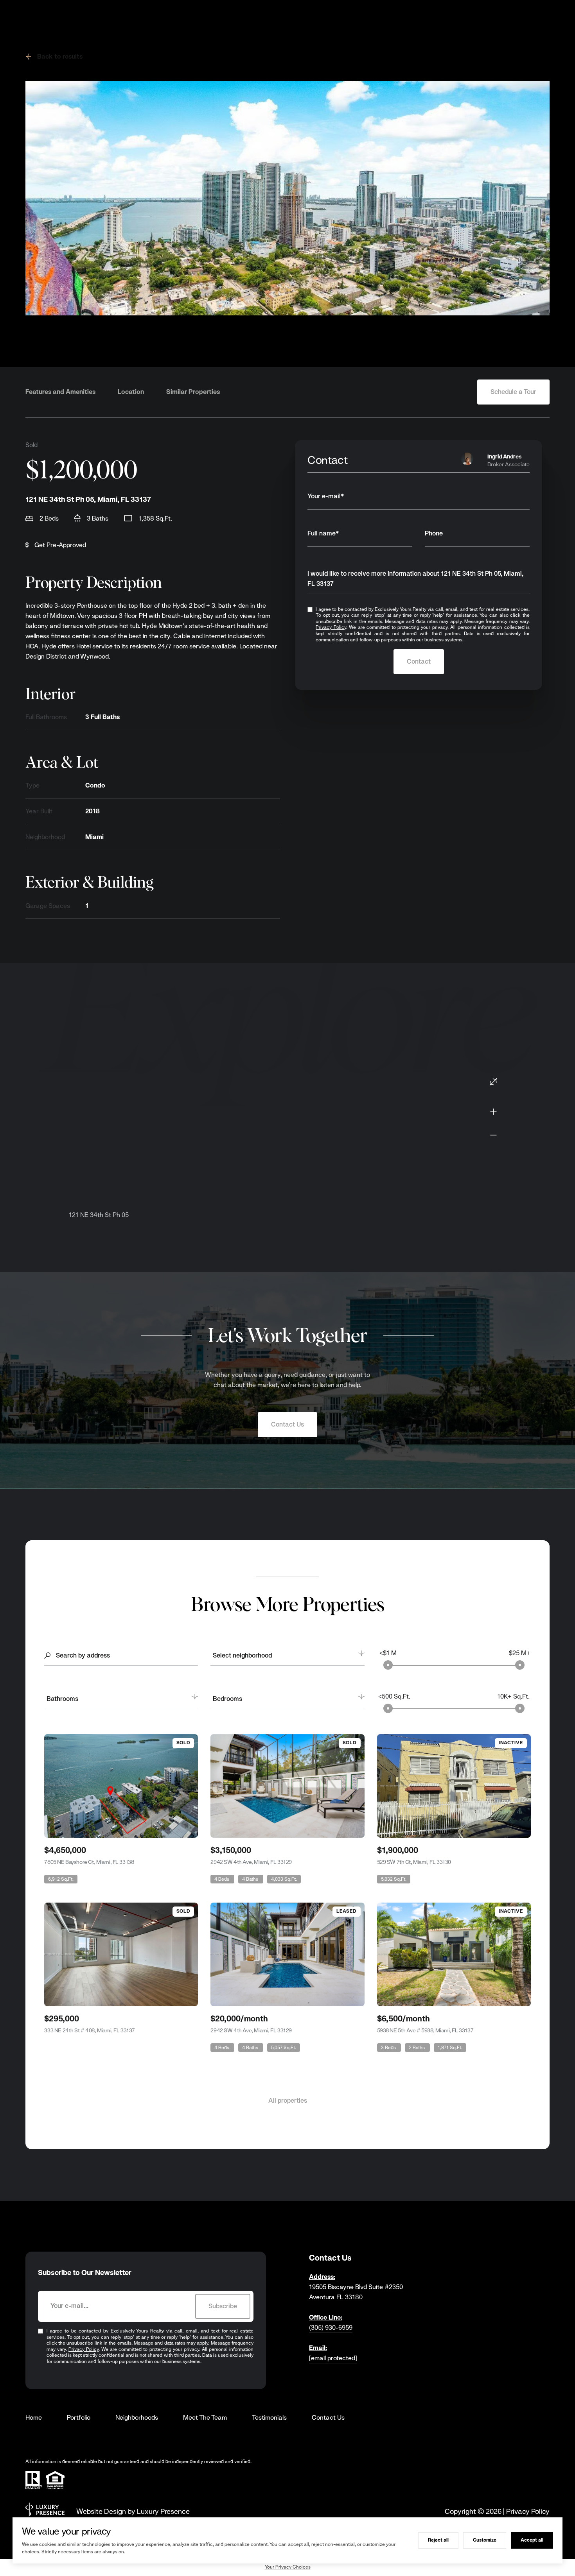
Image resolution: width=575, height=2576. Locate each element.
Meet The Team (205, 2418)
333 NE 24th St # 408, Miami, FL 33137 (89, 2030)
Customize (485, 2540)
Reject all (438, 2540)
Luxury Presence (163, 2511)
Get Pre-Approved (60, 545)
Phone (434, 533)
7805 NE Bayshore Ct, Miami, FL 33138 (89, 1862)
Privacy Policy (331, 627)
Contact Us (287, 1424)
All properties (288, 2101)
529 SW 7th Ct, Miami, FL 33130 (414, 1862)
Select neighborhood (242, 1655)
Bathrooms (62, 1699)
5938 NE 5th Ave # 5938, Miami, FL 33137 (425, 2030)
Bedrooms (227, 1699)
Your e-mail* (326, 496)
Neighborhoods (137, 2418)
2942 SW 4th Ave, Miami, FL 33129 (251, 1862)
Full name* (323, 533)
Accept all (532, 2540)
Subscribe (223, 2306)
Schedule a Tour (513, 392)
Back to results (60, 56)
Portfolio (79, 2418)
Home (34, 2418)
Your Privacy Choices (288, 2567)
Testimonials (269, 2418)
